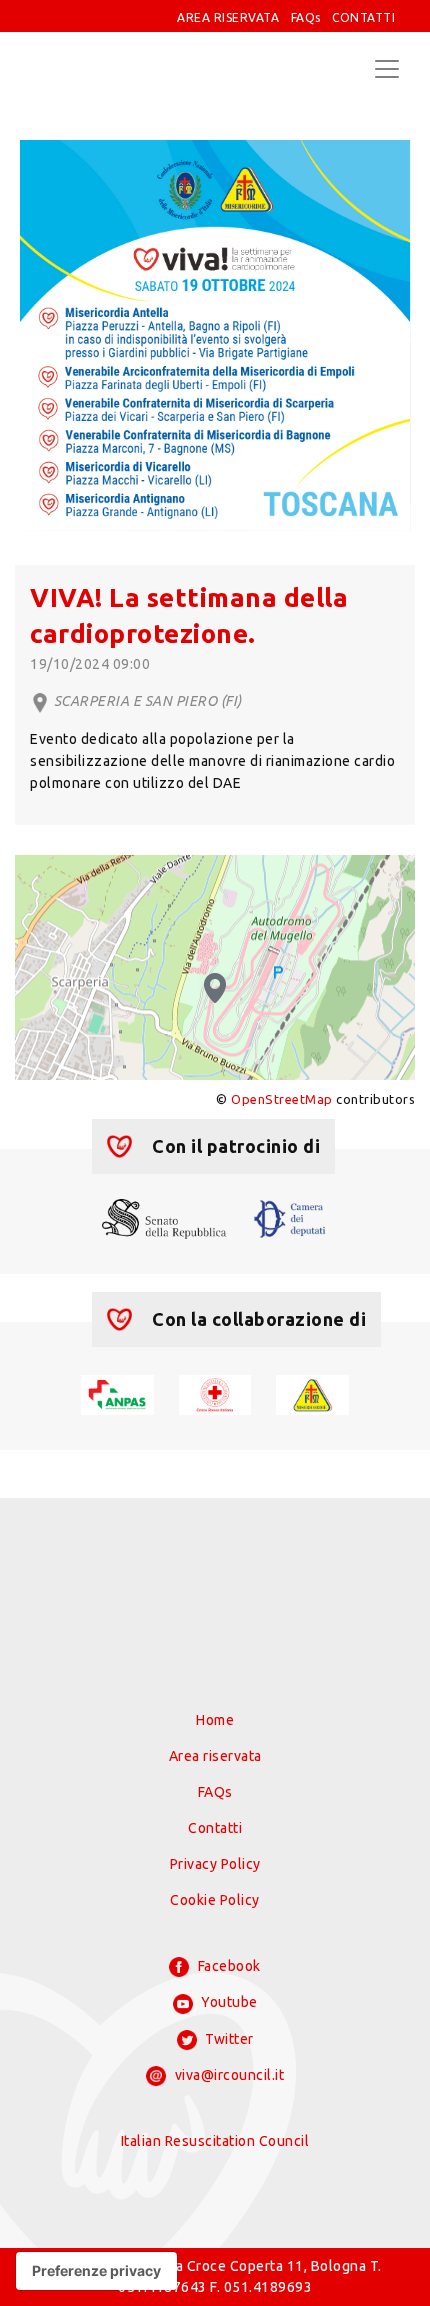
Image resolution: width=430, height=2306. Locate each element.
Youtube (228, 2002)
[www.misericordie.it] (312, 1393)
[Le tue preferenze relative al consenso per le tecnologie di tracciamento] (96, 2271)
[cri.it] (215, 1393)
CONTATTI (363, 17)
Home (215, 1720)
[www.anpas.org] (117, 1393)
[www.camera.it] (290, 1217)
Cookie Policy (215, 1900)
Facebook (227, 1966)
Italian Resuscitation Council (215, 2141)
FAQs (306, 17)
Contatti (215, 1828)
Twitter (228, 2039)
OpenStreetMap (282, 1099)
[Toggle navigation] (387, 69)
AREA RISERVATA (228, 17)
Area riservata (215, 1756)
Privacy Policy (215, 1864)
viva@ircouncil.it (227, 2075)
